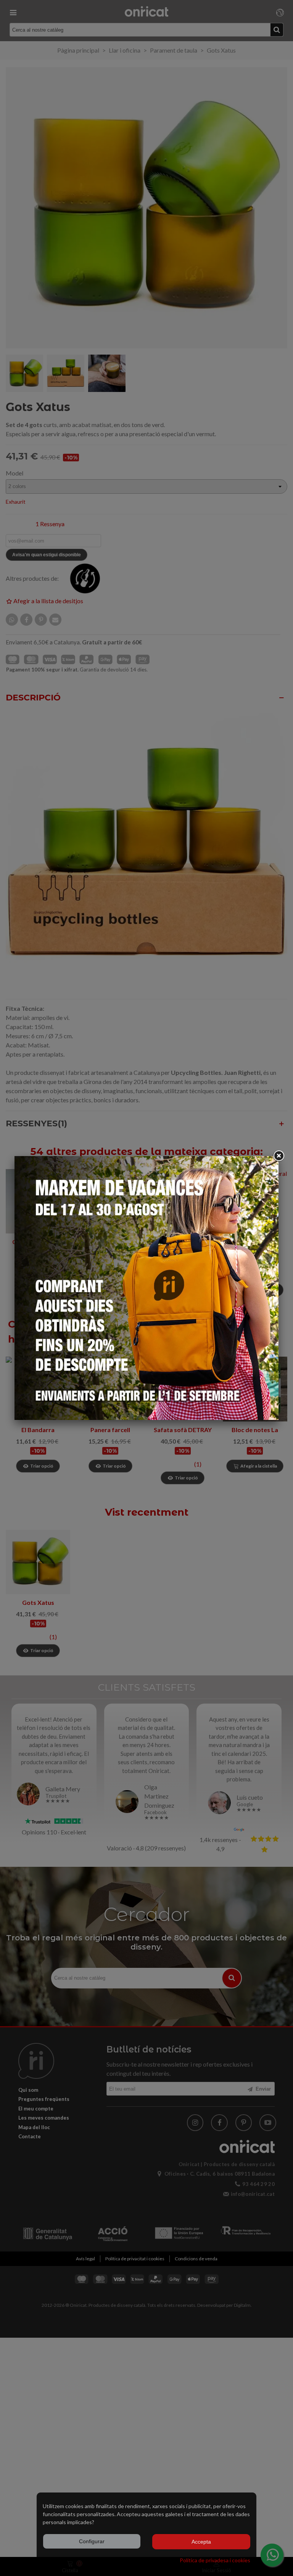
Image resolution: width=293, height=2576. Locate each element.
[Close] (279, 1156)
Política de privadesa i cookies (215, 2560)
